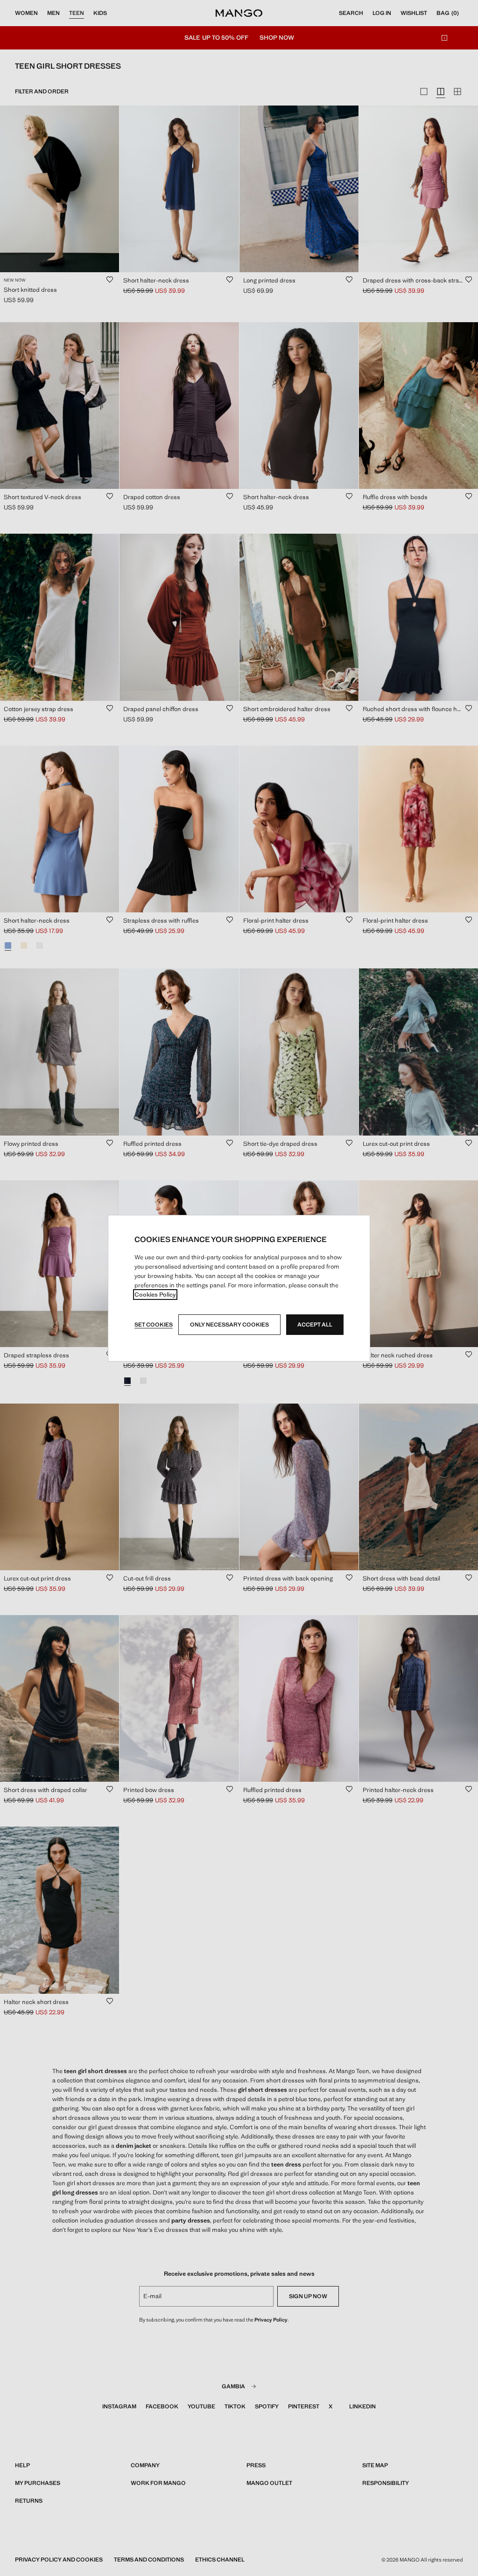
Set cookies (154, 1325)
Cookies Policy (155, 1295)
